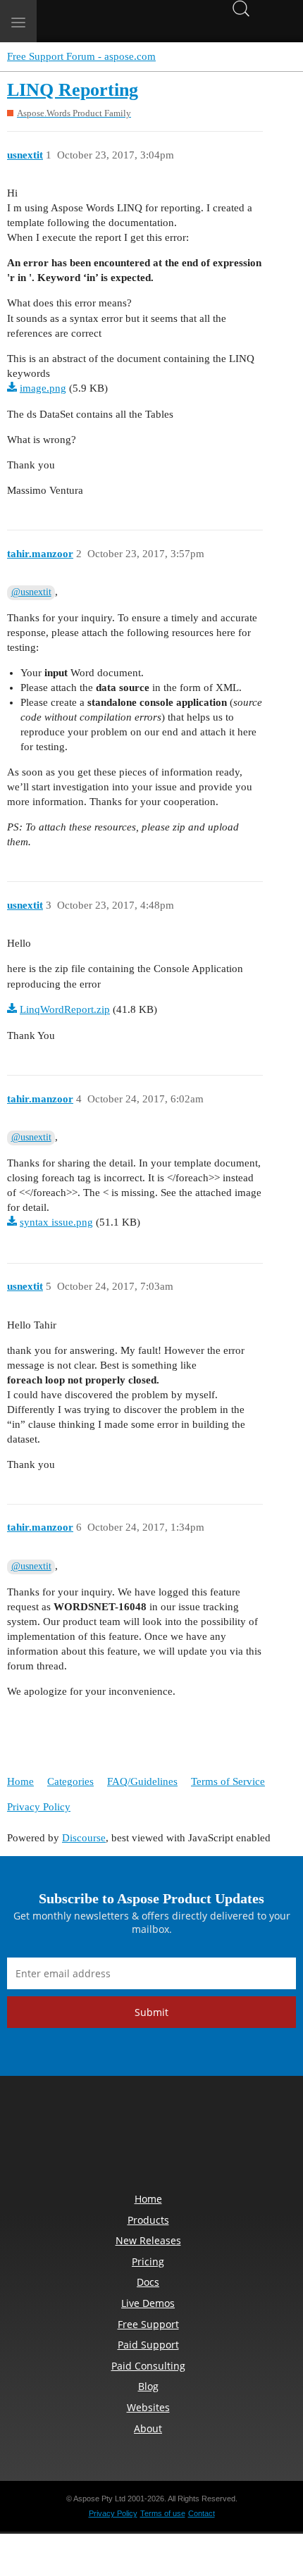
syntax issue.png (56, 1222)
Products (148, 2220)
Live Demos (148, 2303)
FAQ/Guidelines (142, 1781)
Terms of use (163, 2513)
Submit (151, 2012)
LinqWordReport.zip (65, 1009)
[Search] (241, 7)
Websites (148, 2407)
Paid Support (148, 2345)
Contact (202, 2513)
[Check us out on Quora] (184, 2138)
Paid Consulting (148, 2366)
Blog (148, 2386)
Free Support (148, 2324)
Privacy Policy (39, 1807)
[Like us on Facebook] (54, 2138)
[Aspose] (105, 21)
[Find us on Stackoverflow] (151, 2138)
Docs (148, 2282)
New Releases (148, 2240)
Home (20, 1781)
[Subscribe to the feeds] (249, 2138)
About (148, 2428)
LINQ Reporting (73, 90)
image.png (43, 388)
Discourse (84, 1838)
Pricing (148, 2261)
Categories (70, 1781)
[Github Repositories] (216, 2138)
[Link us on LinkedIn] (119, 2138)
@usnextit (31, 592)
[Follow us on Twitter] (87, 2138)
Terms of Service (228, 1781)
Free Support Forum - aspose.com (81, 56)
